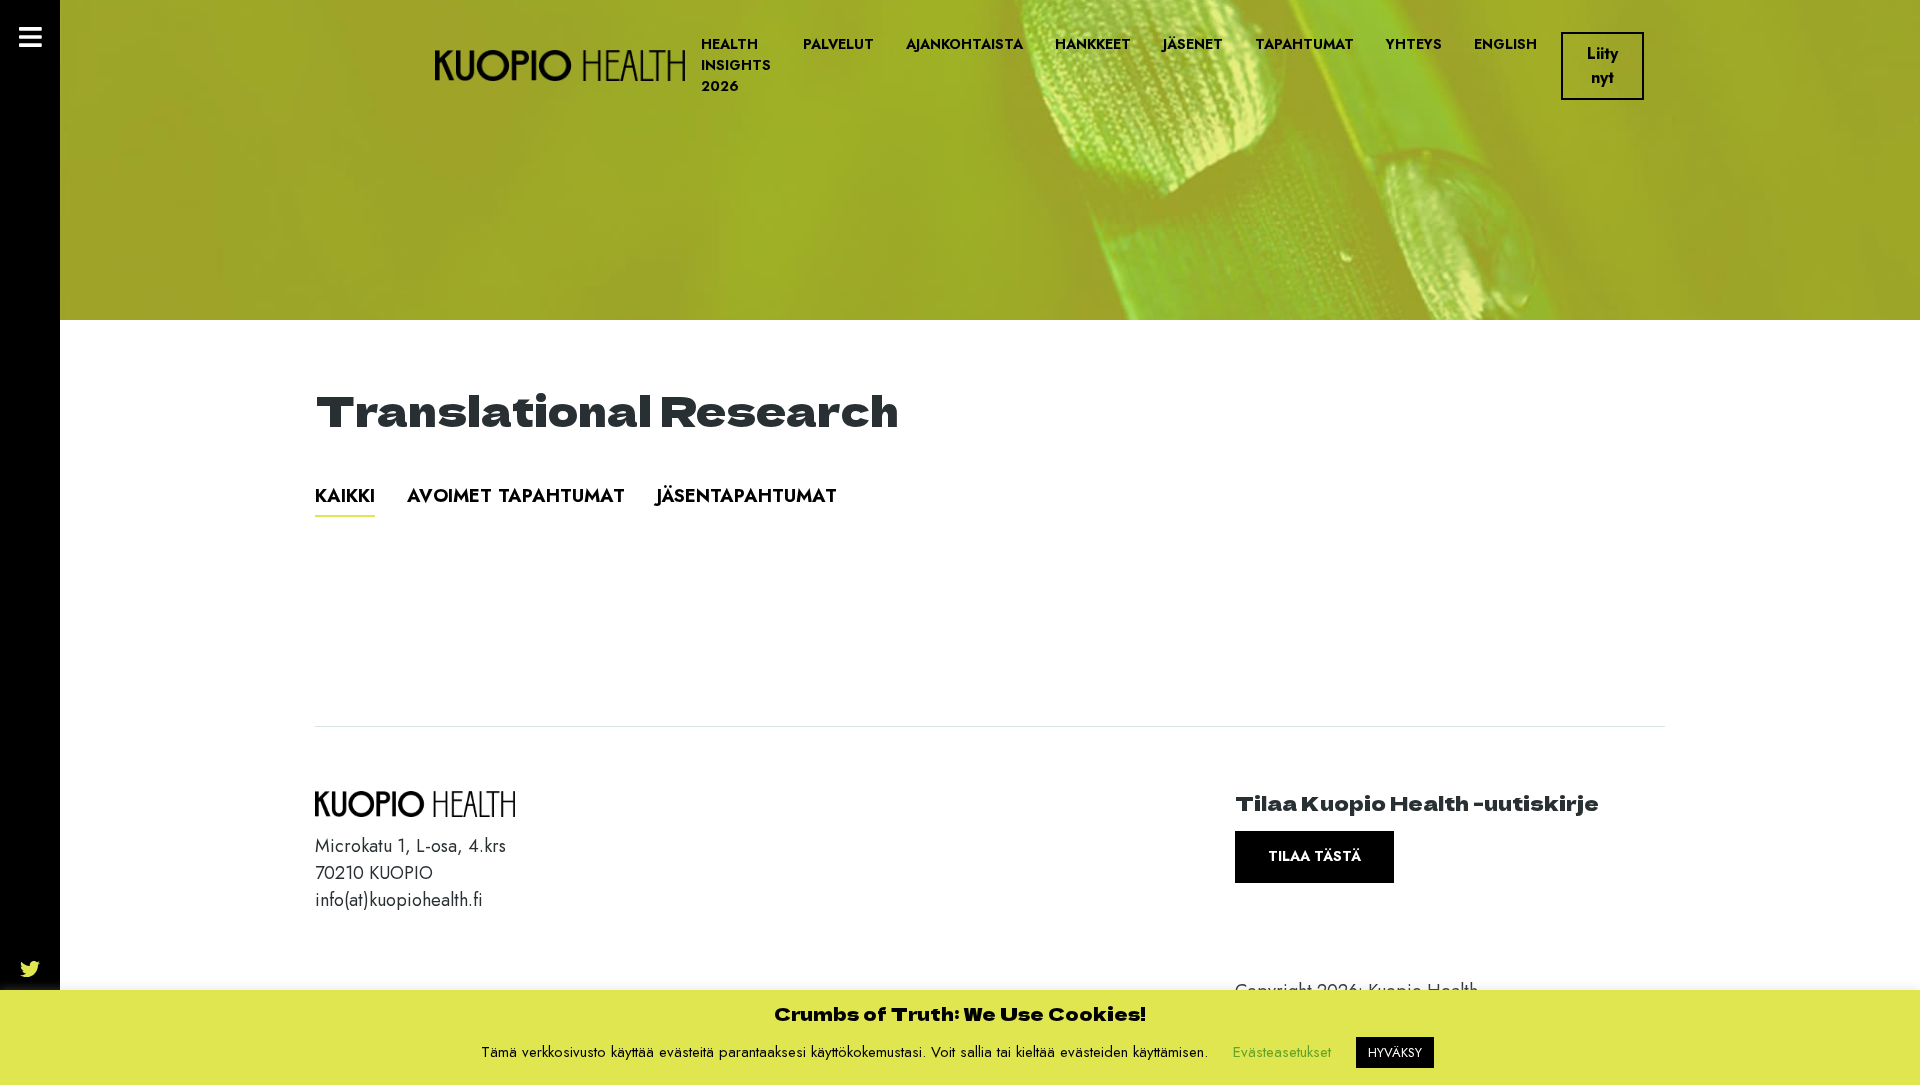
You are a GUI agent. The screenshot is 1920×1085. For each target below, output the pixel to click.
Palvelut (838, 44)
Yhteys (1414, 44)
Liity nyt (1602, 65)
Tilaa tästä (1314, 856)
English (1505, 44)
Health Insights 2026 (736, 65)
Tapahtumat (1304, 44)
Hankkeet (1093, 44)
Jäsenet (1193, 44)
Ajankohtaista (964, 44)
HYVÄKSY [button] (1395, 1052)
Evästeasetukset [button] (1282, 1052)
